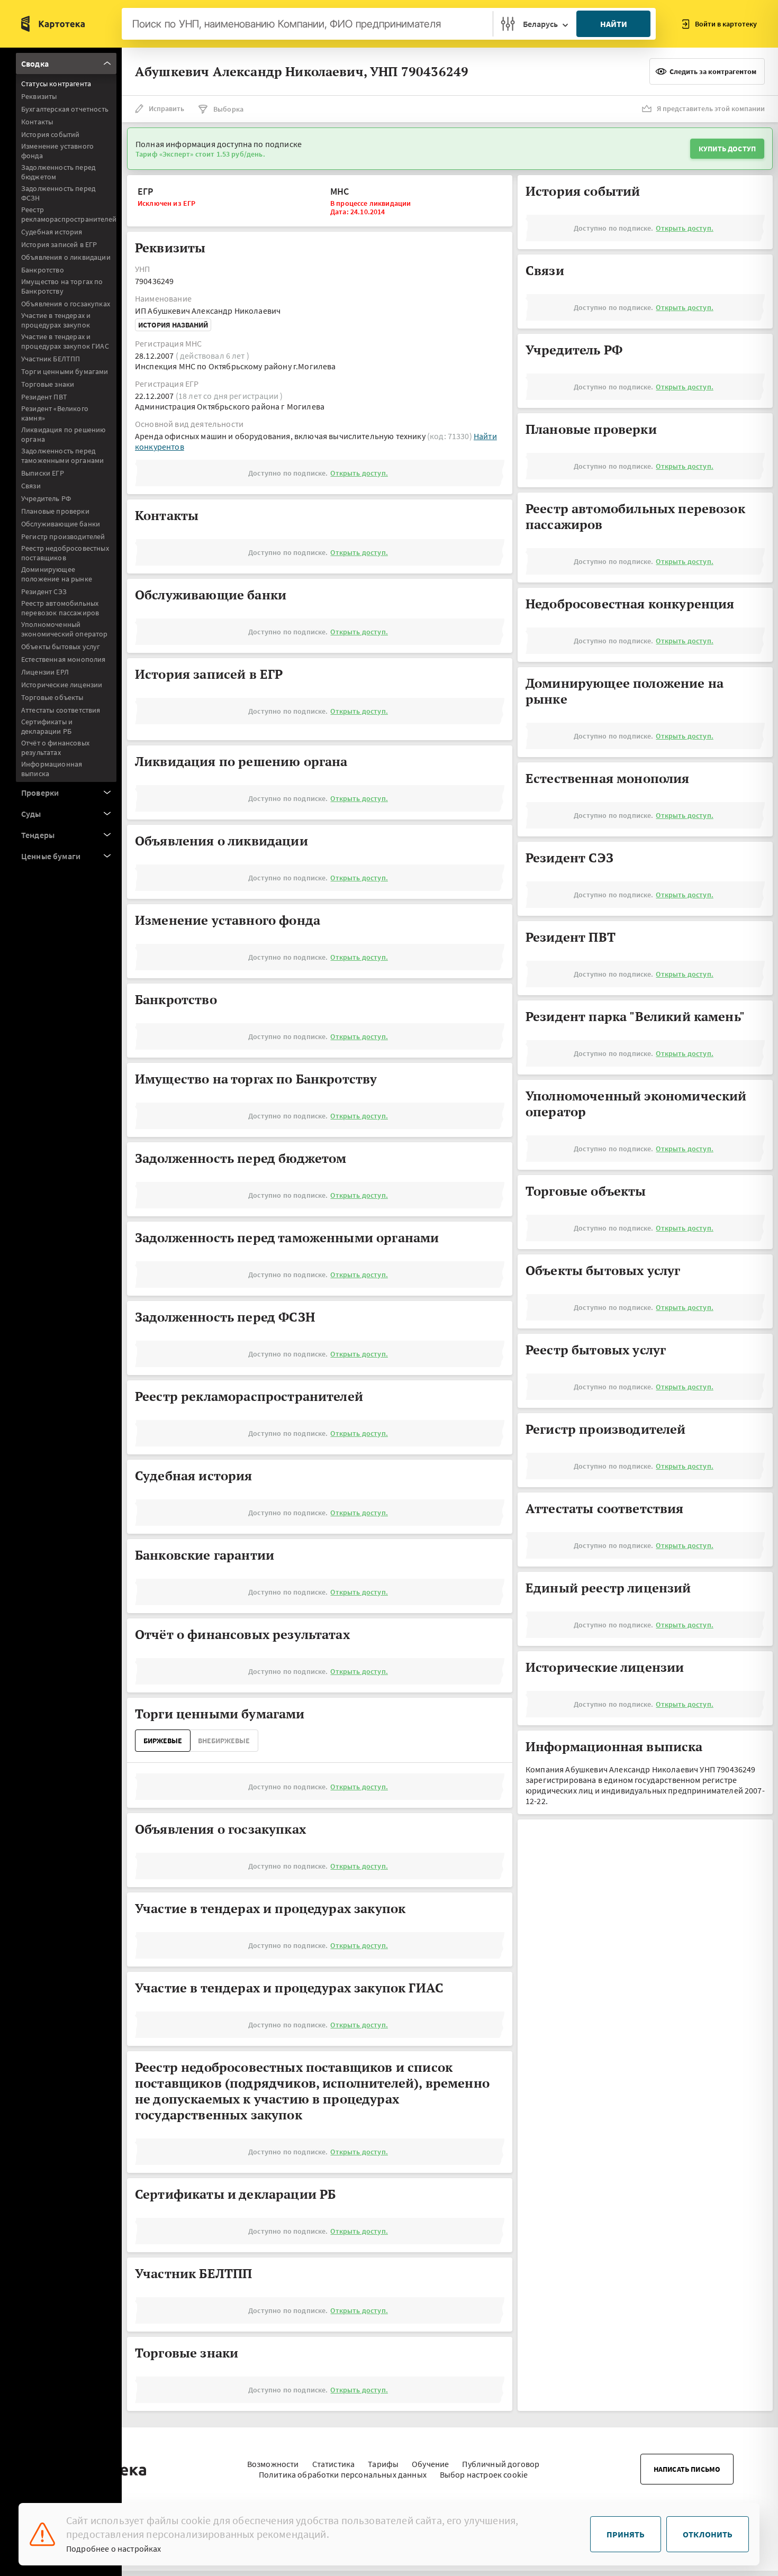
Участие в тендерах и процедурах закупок (56, 320)
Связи (31, 486)
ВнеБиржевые (224, 1741)
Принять (626, 2534)
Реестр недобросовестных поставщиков (65, 553)
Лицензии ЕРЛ (45, 672)
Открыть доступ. (359, 473)
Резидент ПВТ (44, 397)
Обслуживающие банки (61, 524)
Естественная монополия (64, 659)
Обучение (430, 2464)
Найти (614, 24)
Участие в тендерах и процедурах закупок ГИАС (65, 341)
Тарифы (383, 2464)
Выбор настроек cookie (484, 2474)
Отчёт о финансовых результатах (55, 748)
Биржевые (163, 1741)
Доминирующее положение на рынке (57, 574)
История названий (173, 325)
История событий (50, 134)
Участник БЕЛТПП (51, 359)
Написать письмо (687, 2469)
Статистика (334, 2464)
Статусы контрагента (56, 84)
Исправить (166, 108)
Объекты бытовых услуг (61, 647)
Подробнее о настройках (114, 2548)
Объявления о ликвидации (66, 257)
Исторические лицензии (62, 685)
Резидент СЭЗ (44, 591)
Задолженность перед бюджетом (58, 172)
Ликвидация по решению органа (63, 434)
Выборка (228, 109)
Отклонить (708, 2534)
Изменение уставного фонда (57, 151)
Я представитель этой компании (711, 108)
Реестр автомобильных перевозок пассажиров (60, 608)
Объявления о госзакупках (66, 304)
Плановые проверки (55, 511)
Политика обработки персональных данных (343, 2474)
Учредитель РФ (46, 498)
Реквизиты (39, 96)
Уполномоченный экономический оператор (65, 629)
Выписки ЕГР (43, 473)
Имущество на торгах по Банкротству (62, 286)
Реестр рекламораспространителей (69, 214)
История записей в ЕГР (59, 244)
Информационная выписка (52, 769)
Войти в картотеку (726, 24)
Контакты (37, 122)
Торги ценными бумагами (65, 371)
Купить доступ (727, 149)
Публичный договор (501, 2464)
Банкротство (43, 270)
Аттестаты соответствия (61, 710)
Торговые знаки (48, 384)
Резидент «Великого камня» (55, 413)
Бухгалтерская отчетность (65, 109)
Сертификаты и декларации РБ (47, 726)
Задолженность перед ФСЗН (58, 193)
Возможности (273, 2464)
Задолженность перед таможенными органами (62, 456)
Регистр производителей (63, 536)
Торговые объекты (52, 697)
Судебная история (52, 232)
